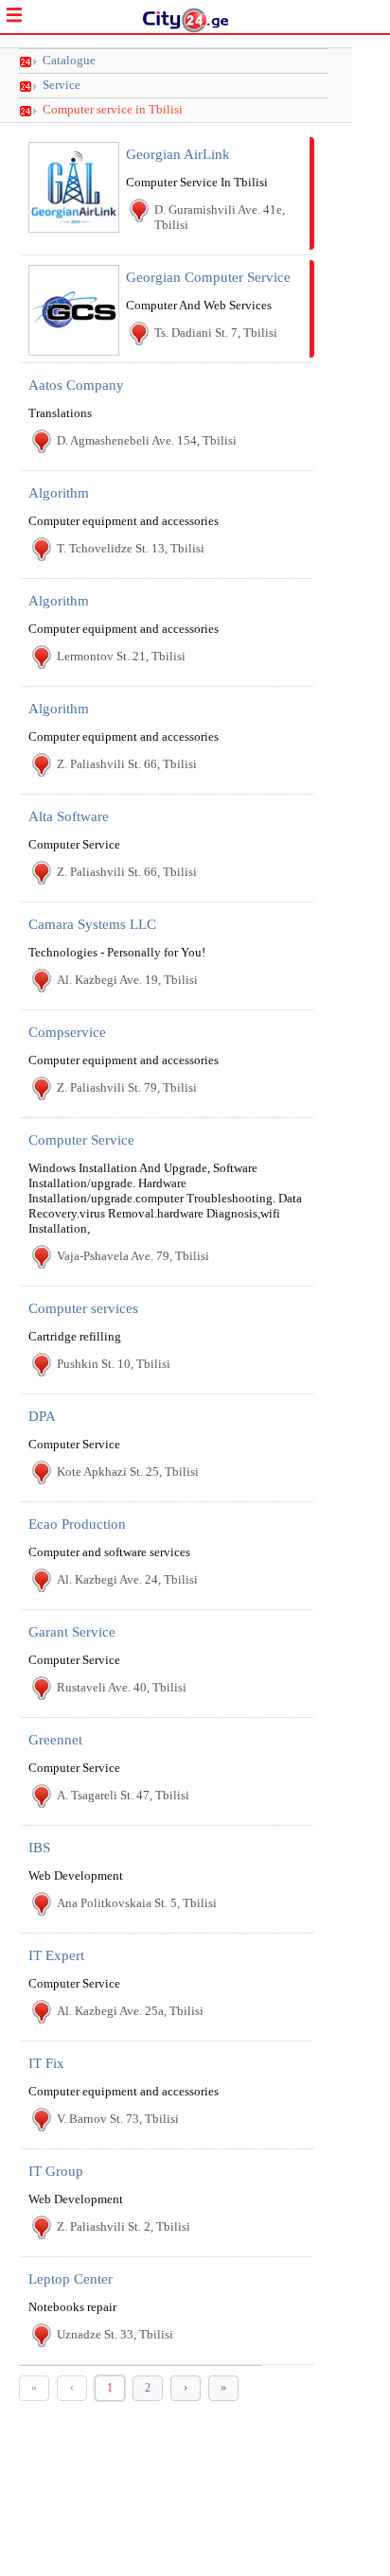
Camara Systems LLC (92, 924)
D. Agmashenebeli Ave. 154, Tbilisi (147, 440)
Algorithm (59, 493)
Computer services (83, 1308)
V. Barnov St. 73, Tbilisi (118, 2119)
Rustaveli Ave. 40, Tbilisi (122, 1687)
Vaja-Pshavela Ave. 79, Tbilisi (133, 1256)
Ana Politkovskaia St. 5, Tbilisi (137, 1903)
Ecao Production (77, 1524)
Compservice (67, 1032)
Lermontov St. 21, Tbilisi (121, 656)
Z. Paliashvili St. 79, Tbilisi (127, 1087)
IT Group (56, 2171)
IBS (39, 1848)
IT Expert (56, 1955)
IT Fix (46, 2063)
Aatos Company (76, 385)
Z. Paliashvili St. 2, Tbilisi (124, 2226)
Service (62, 85)
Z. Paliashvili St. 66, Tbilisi (127, 764)
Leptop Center (71, 2279)
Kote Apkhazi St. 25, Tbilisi (128, 1472)
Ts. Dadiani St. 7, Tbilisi (216, 333)
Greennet (55, 1740)
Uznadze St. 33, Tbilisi (115, 2334)
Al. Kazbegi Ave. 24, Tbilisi (127, 1579)
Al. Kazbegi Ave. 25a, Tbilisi (130, 2011)
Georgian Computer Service (208, 277)
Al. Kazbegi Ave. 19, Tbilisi (127, 980)
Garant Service (72, 1632)
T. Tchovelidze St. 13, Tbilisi (131, 548)
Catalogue (69, 61)
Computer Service (81, 1140)
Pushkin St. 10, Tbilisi (114, 1364)
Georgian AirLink (178, 154)
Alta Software (69, 816)
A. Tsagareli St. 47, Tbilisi (123, 1795)
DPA (42, 1416)
